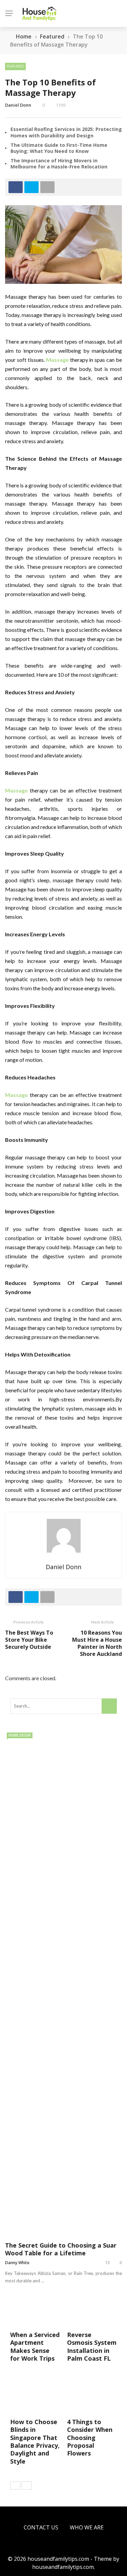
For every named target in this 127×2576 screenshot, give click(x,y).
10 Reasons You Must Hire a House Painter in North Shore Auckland (97, 1643)
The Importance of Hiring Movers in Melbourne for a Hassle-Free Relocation (59, 164)
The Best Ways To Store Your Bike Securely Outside (29, 1640)
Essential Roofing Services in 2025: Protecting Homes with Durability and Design (66, 132)
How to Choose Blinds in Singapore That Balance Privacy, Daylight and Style (35, 2441)
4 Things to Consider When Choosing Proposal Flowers (90, 2438)
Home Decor (20, 1735)
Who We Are (87, 2527)
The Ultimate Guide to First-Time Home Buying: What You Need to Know (59, 148)
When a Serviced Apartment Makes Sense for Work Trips (35, 2346)
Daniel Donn (18, 105)
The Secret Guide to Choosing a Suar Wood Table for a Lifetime (61, 2249)
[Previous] (15, 2486)
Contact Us (41, 2527)
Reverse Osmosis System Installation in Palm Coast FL (92, 2346)
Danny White (17, 2263)
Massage (57, 360)
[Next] (27, 2486)
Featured (15, 66)
